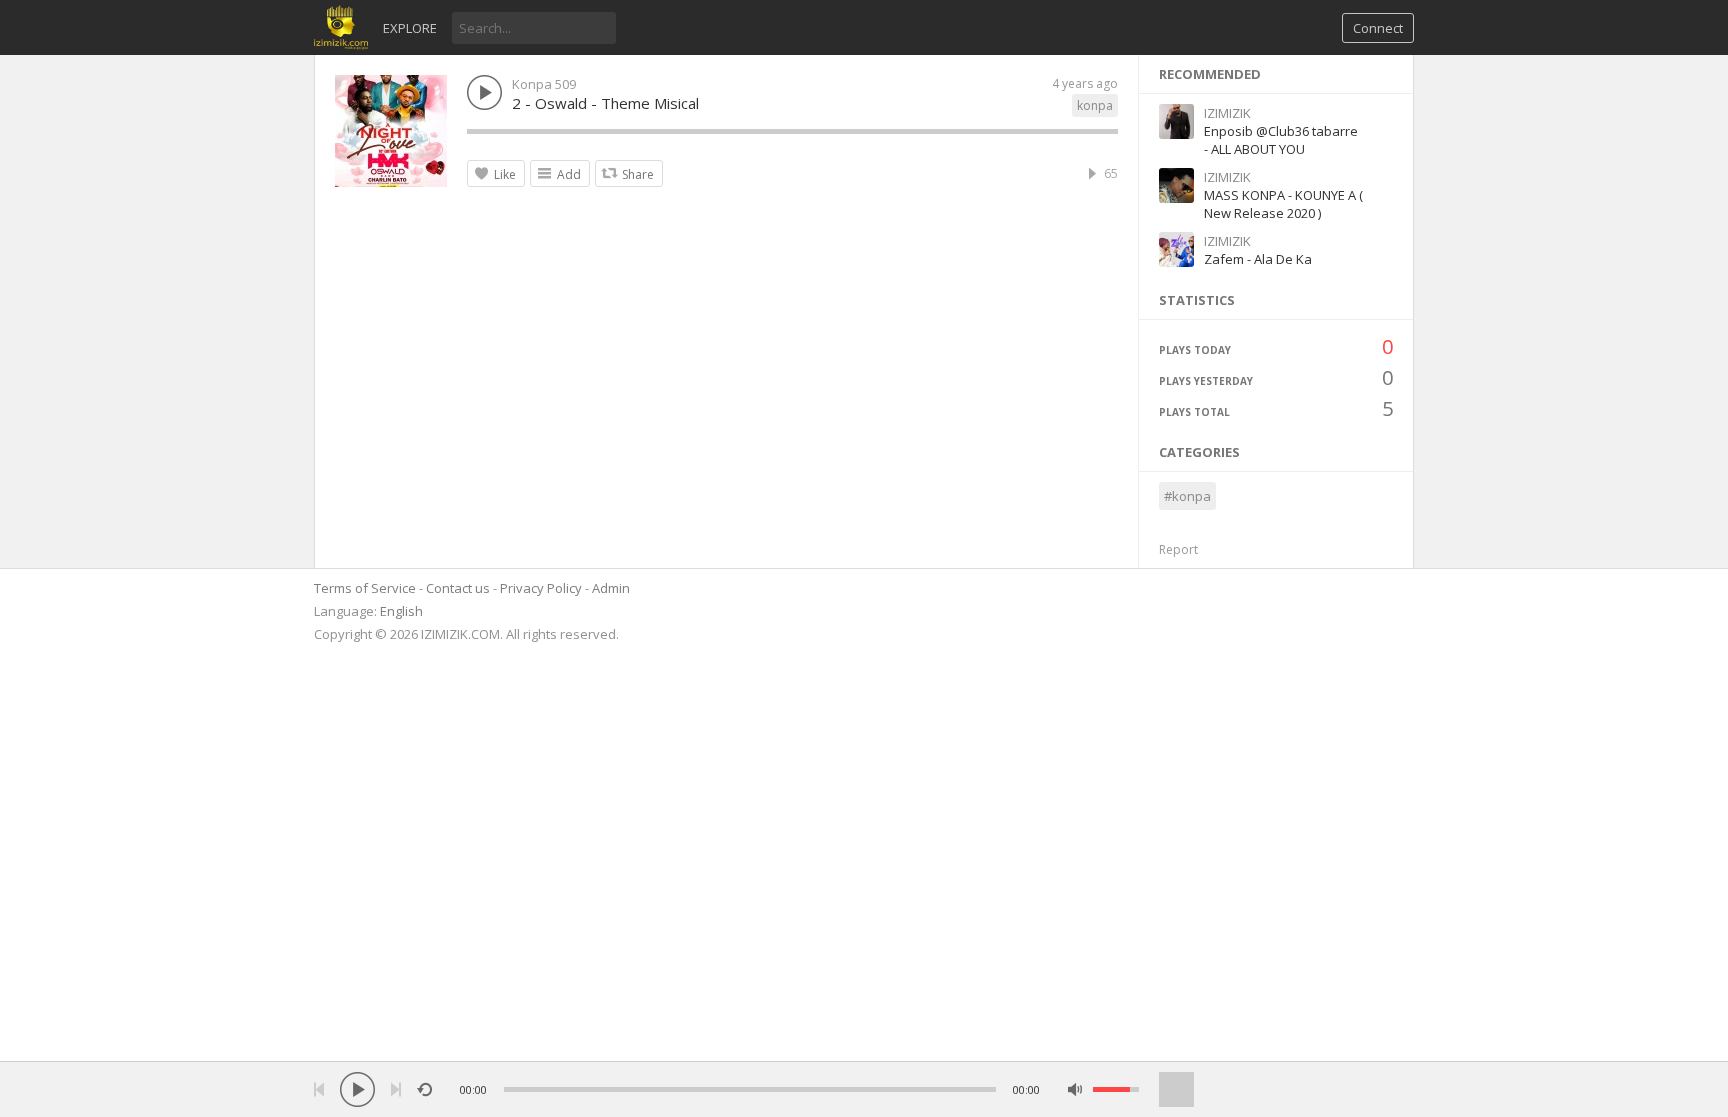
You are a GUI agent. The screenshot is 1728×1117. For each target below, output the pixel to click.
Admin (611, 588)
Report (1178, 549)
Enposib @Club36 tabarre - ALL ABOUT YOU (1281, 140)
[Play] (357, 1089)
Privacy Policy (541, 588)
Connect (1378, 28)
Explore (410, 28)
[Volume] (1116, 1089)
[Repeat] (424, 1089)
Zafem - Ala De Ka (1258, 259)
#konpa (1187, 496)
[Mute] (1075, 1089)
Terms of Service (365, 588)
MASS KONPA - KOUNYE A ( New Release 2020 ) (1283, 204)
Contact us (458, 588)
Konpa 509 (544, 84)
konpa (1095, 105)
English (401, 611)
